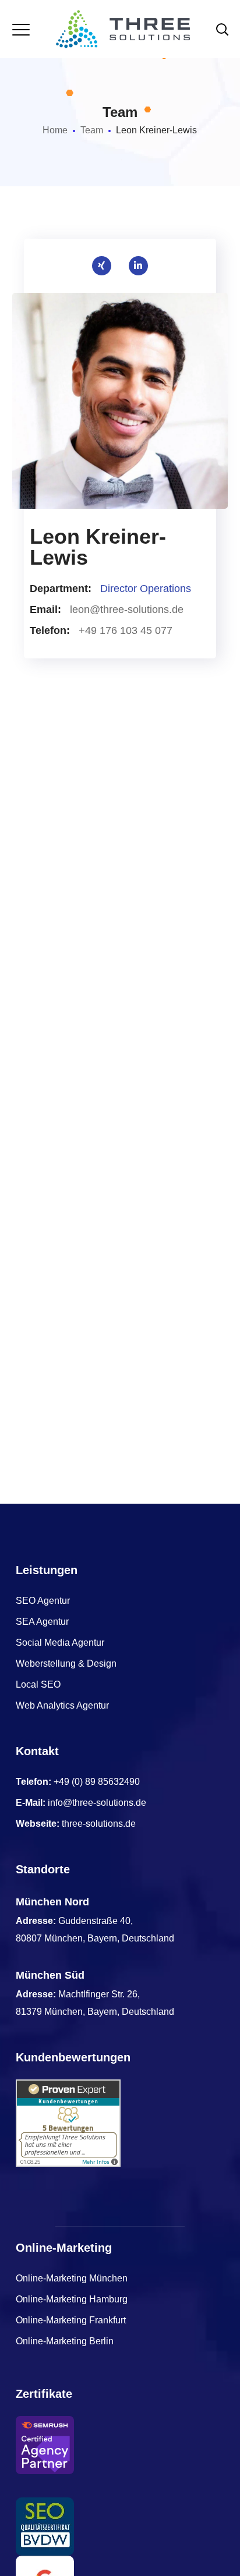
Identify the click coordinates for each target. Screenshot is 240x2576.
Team (92, 130)
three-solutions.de (99, 1824)
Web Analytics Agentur (62, 1705)
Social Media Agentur (60, 1643)
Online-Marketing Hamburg (72, 2299)
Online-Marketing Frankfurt (71, 2320)
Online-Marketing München (72, 2278)
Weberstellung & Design (66, 1663)
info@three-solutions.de (97, 1803)
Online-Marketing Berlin (65, 2341)
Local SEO (38, 1684)
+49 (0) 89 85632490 (97, 1782)
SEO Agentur (43, 1601)
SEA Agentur (42, 1622)
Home (55, 130)
